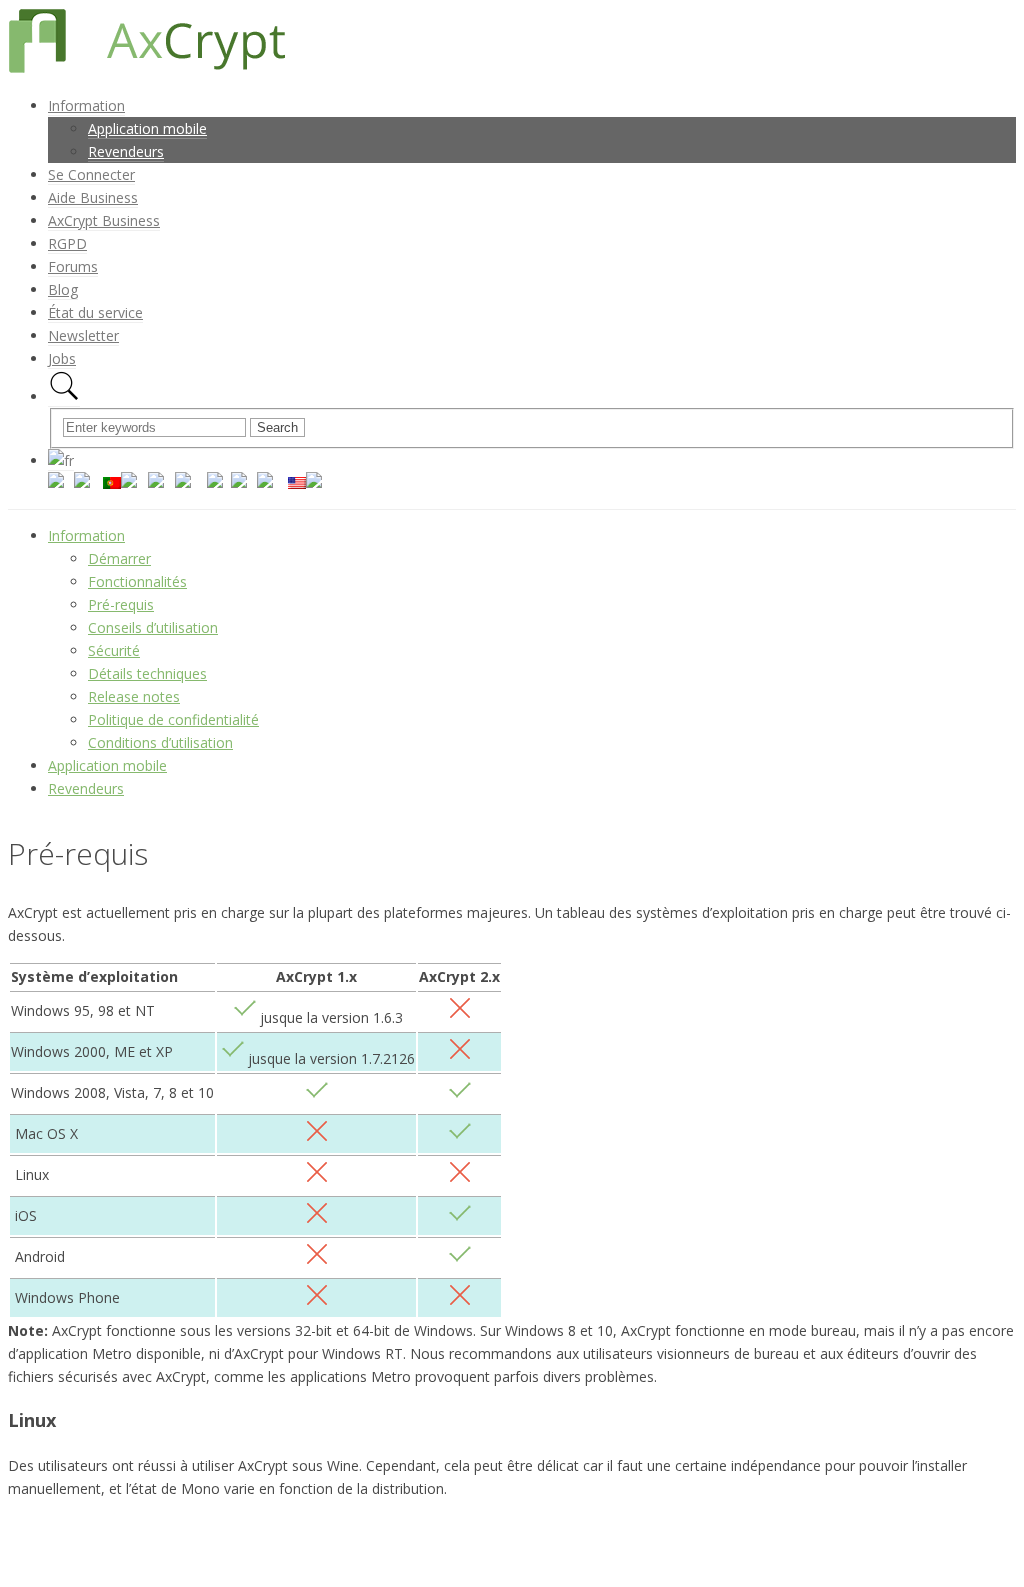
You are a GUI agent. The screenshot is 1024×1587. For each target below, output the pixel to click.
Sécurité (114, 650)
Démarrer (119, 558)
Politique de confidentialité (173, 719)
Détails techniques (147, 673)
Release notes (134, 696)
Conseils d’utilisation (153, 627)
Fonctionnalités (137, 581)
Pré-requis (121, 604)
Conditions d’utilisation (160, 742)
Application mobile (107, 765)
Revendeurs (86, 788)
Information (86, 535)
